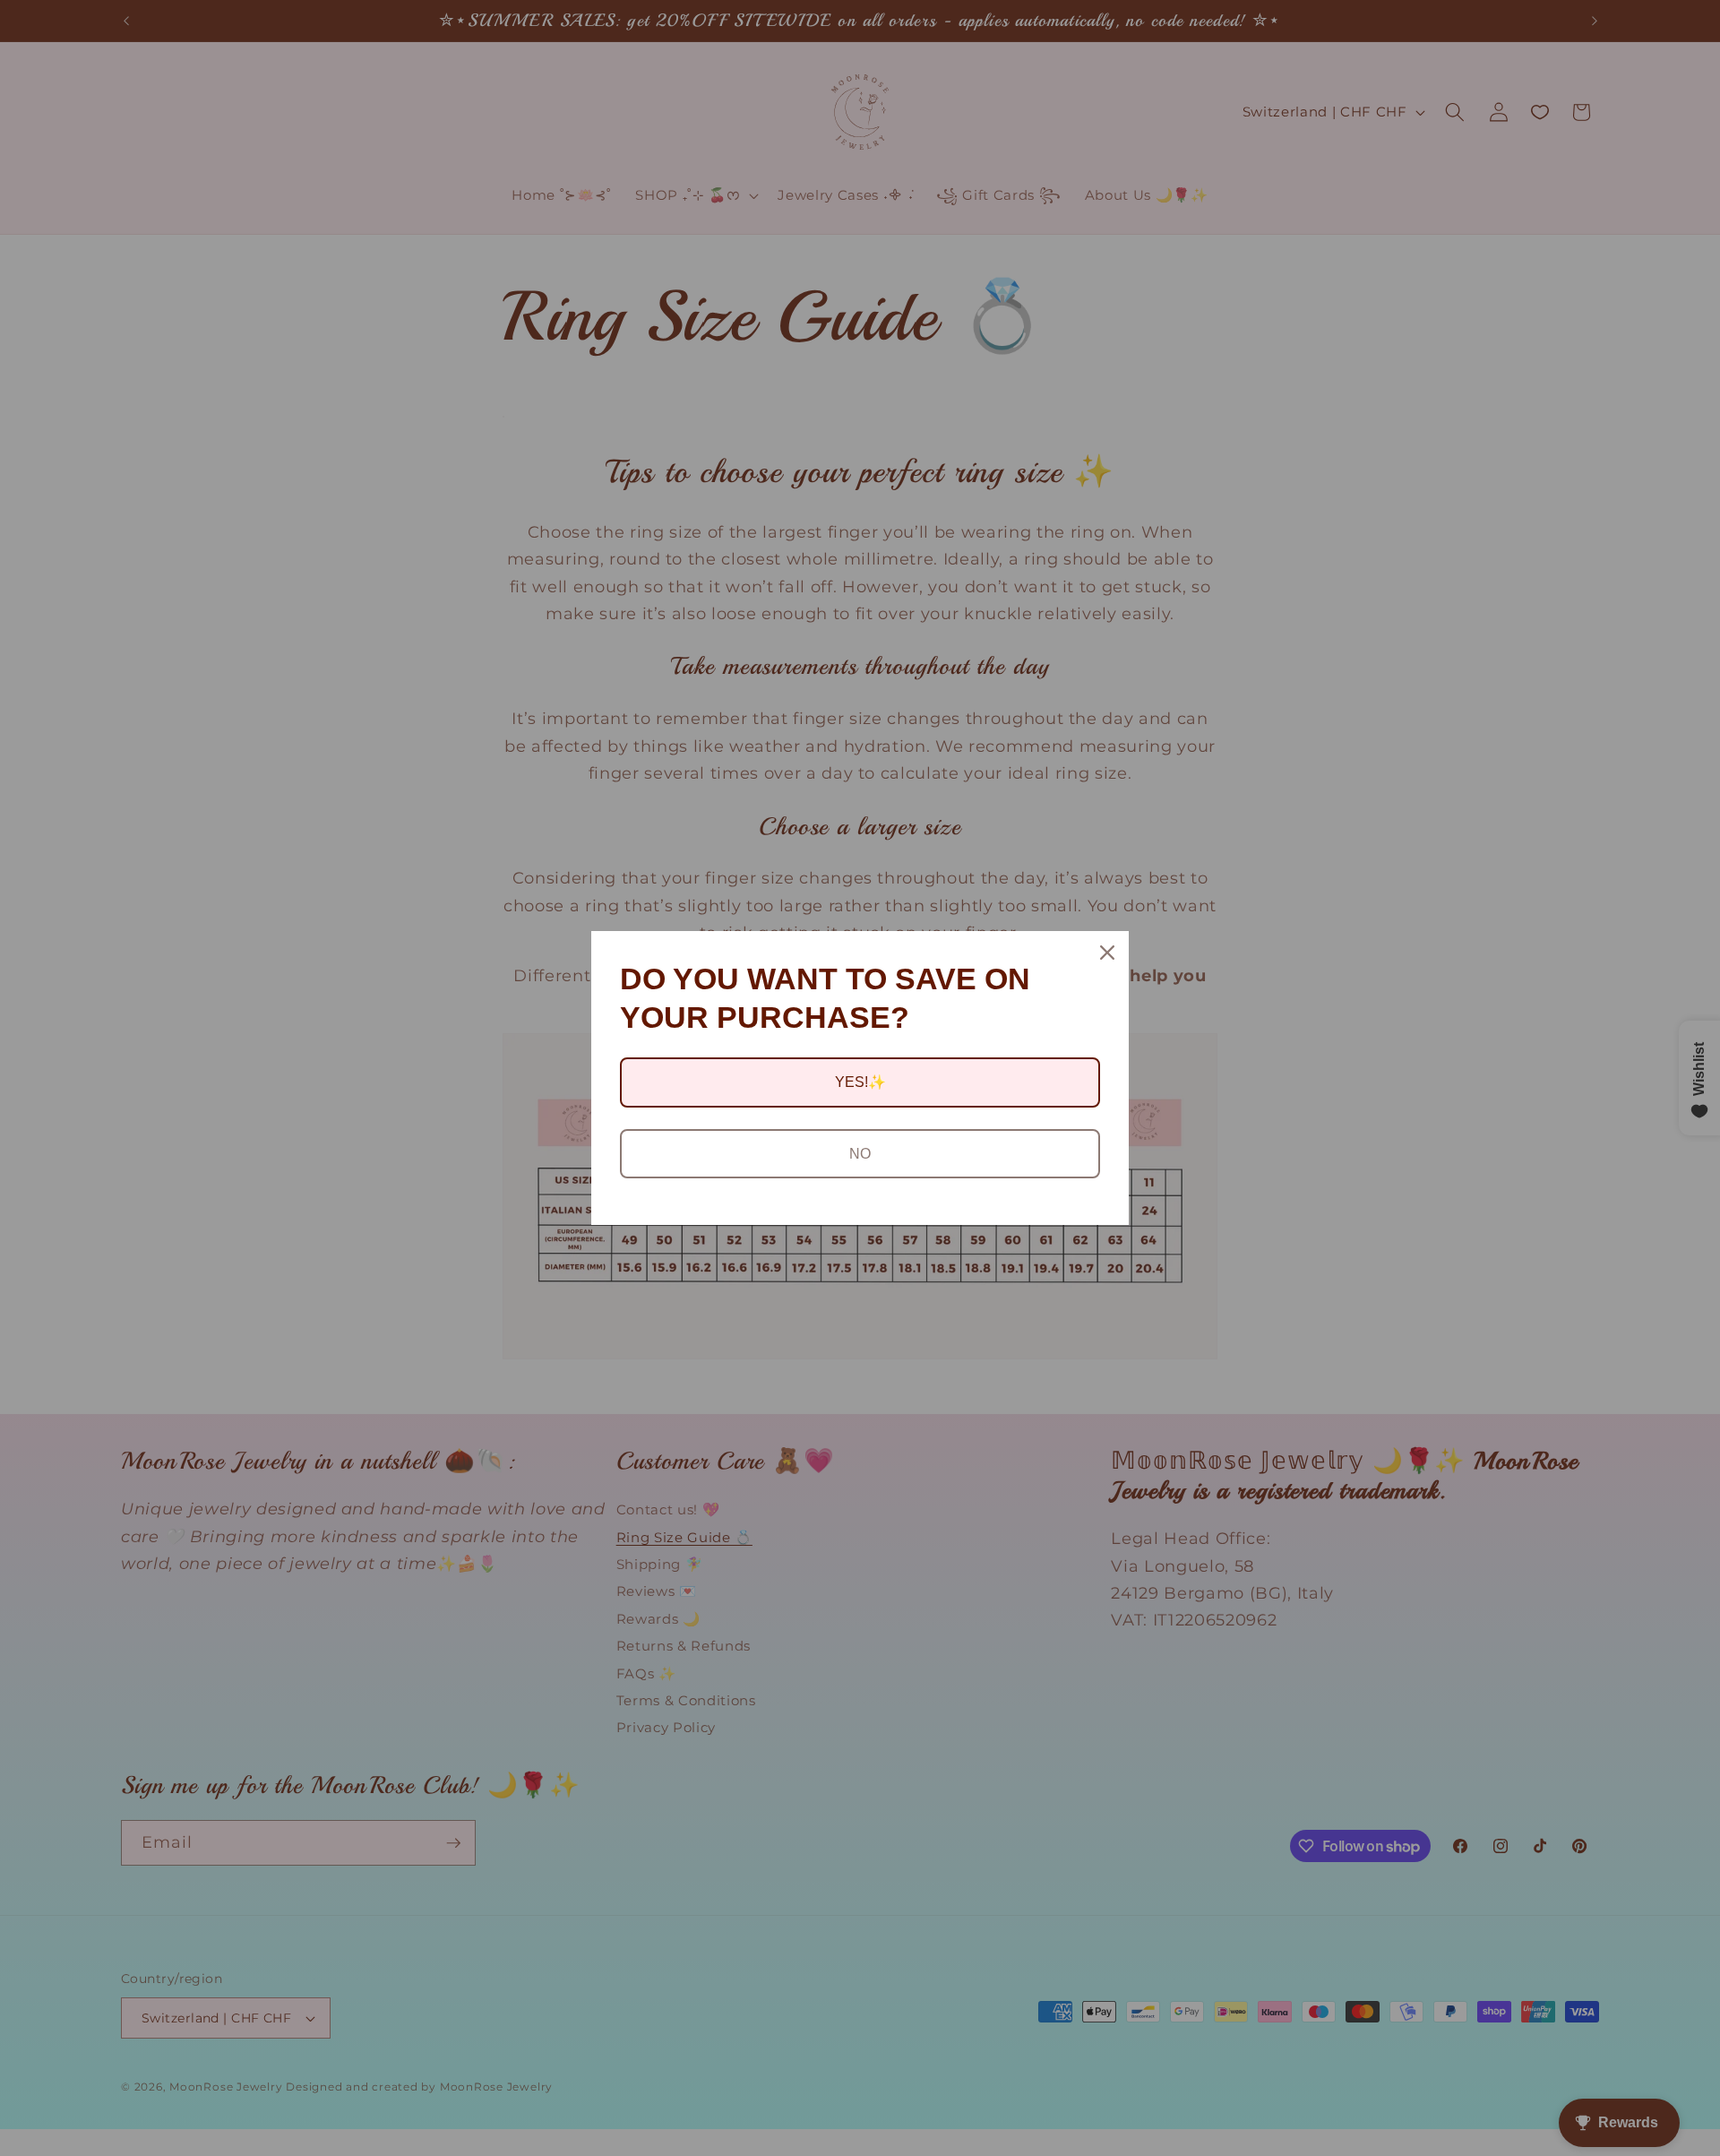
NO (860, 1154)
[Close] (1107, 953)
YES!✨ (860, 1082)
